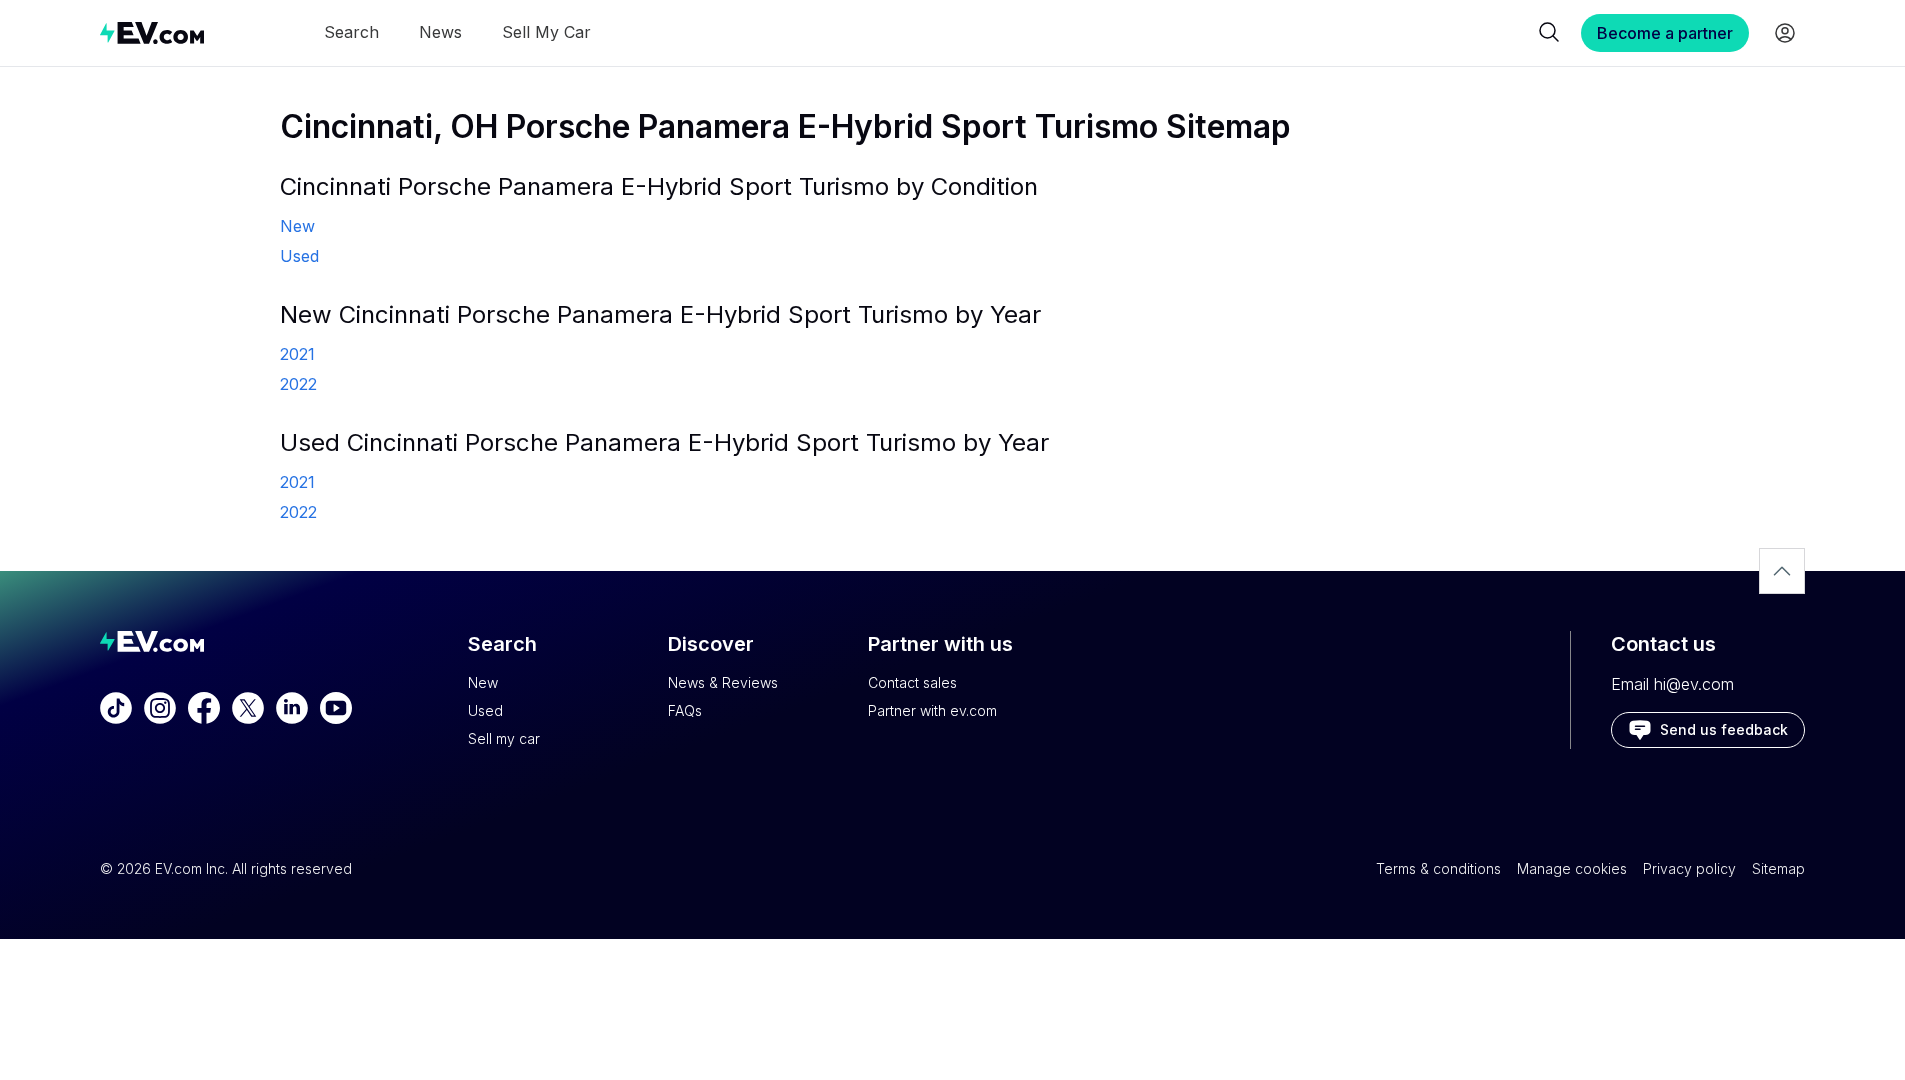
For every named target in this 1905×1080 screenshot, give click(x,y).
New (483, 682)
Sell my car (504, 738)
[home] (152, 32)
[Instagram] (160, 708)
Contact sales (912, 682)
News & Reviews (723, 682)
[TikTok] (116, 708)
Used (485, 710)
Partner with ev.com (932, 710)
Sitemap (1778, 868)
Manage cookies (1572, 868)
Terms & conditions (1438, 868)
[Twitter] (248, 708)
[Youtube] (336, 708)
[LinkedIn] (292, 708)
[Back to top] (1782, 571)
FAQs (685, 710)
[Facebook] (204, 708)
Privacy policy (1689, 868)
